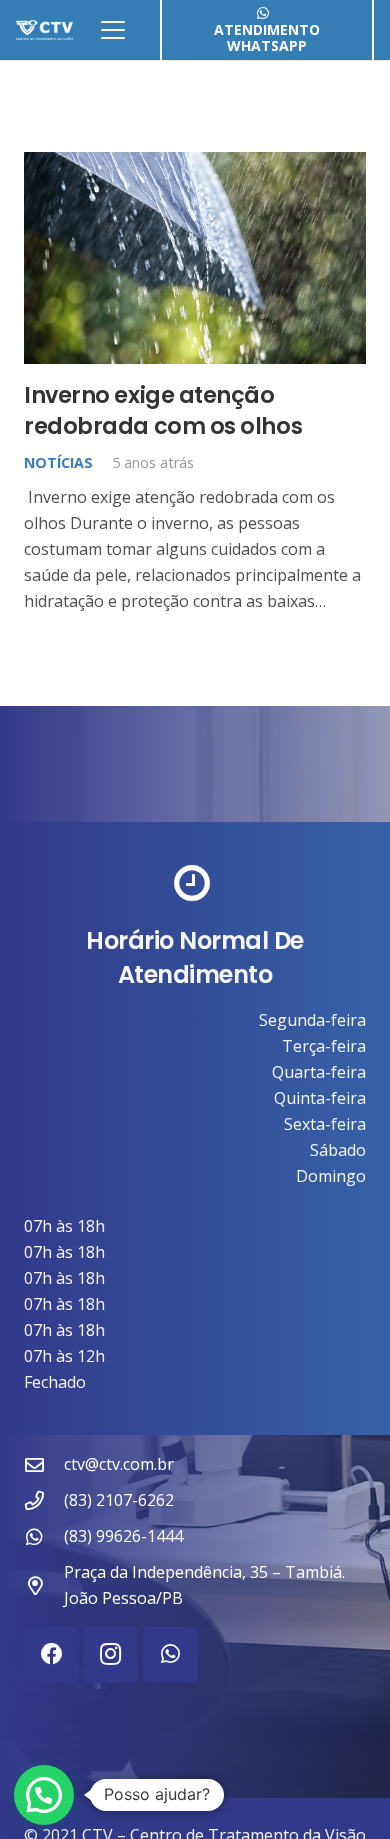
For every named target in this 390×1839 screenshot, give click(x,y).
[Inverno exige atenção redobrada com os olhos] (195, 258)
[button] (113, 30)
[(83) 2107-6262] (44, 1500)
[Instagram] (110, 1654)
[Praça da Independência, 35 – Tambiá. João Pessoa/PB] (44, 1585)
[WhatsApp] (170, 1654)
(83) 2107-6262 (119, 1500)
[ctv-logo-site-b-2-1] (44, 30)
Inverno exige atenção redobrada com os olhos (163, 410)
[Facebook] (51, 1654)
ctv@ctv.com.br (119, 1464)
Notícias (58, 462)
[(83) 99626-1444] (44, 1536)
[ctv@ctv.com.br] (44, 1464)
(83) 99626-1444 (123, 1536)
